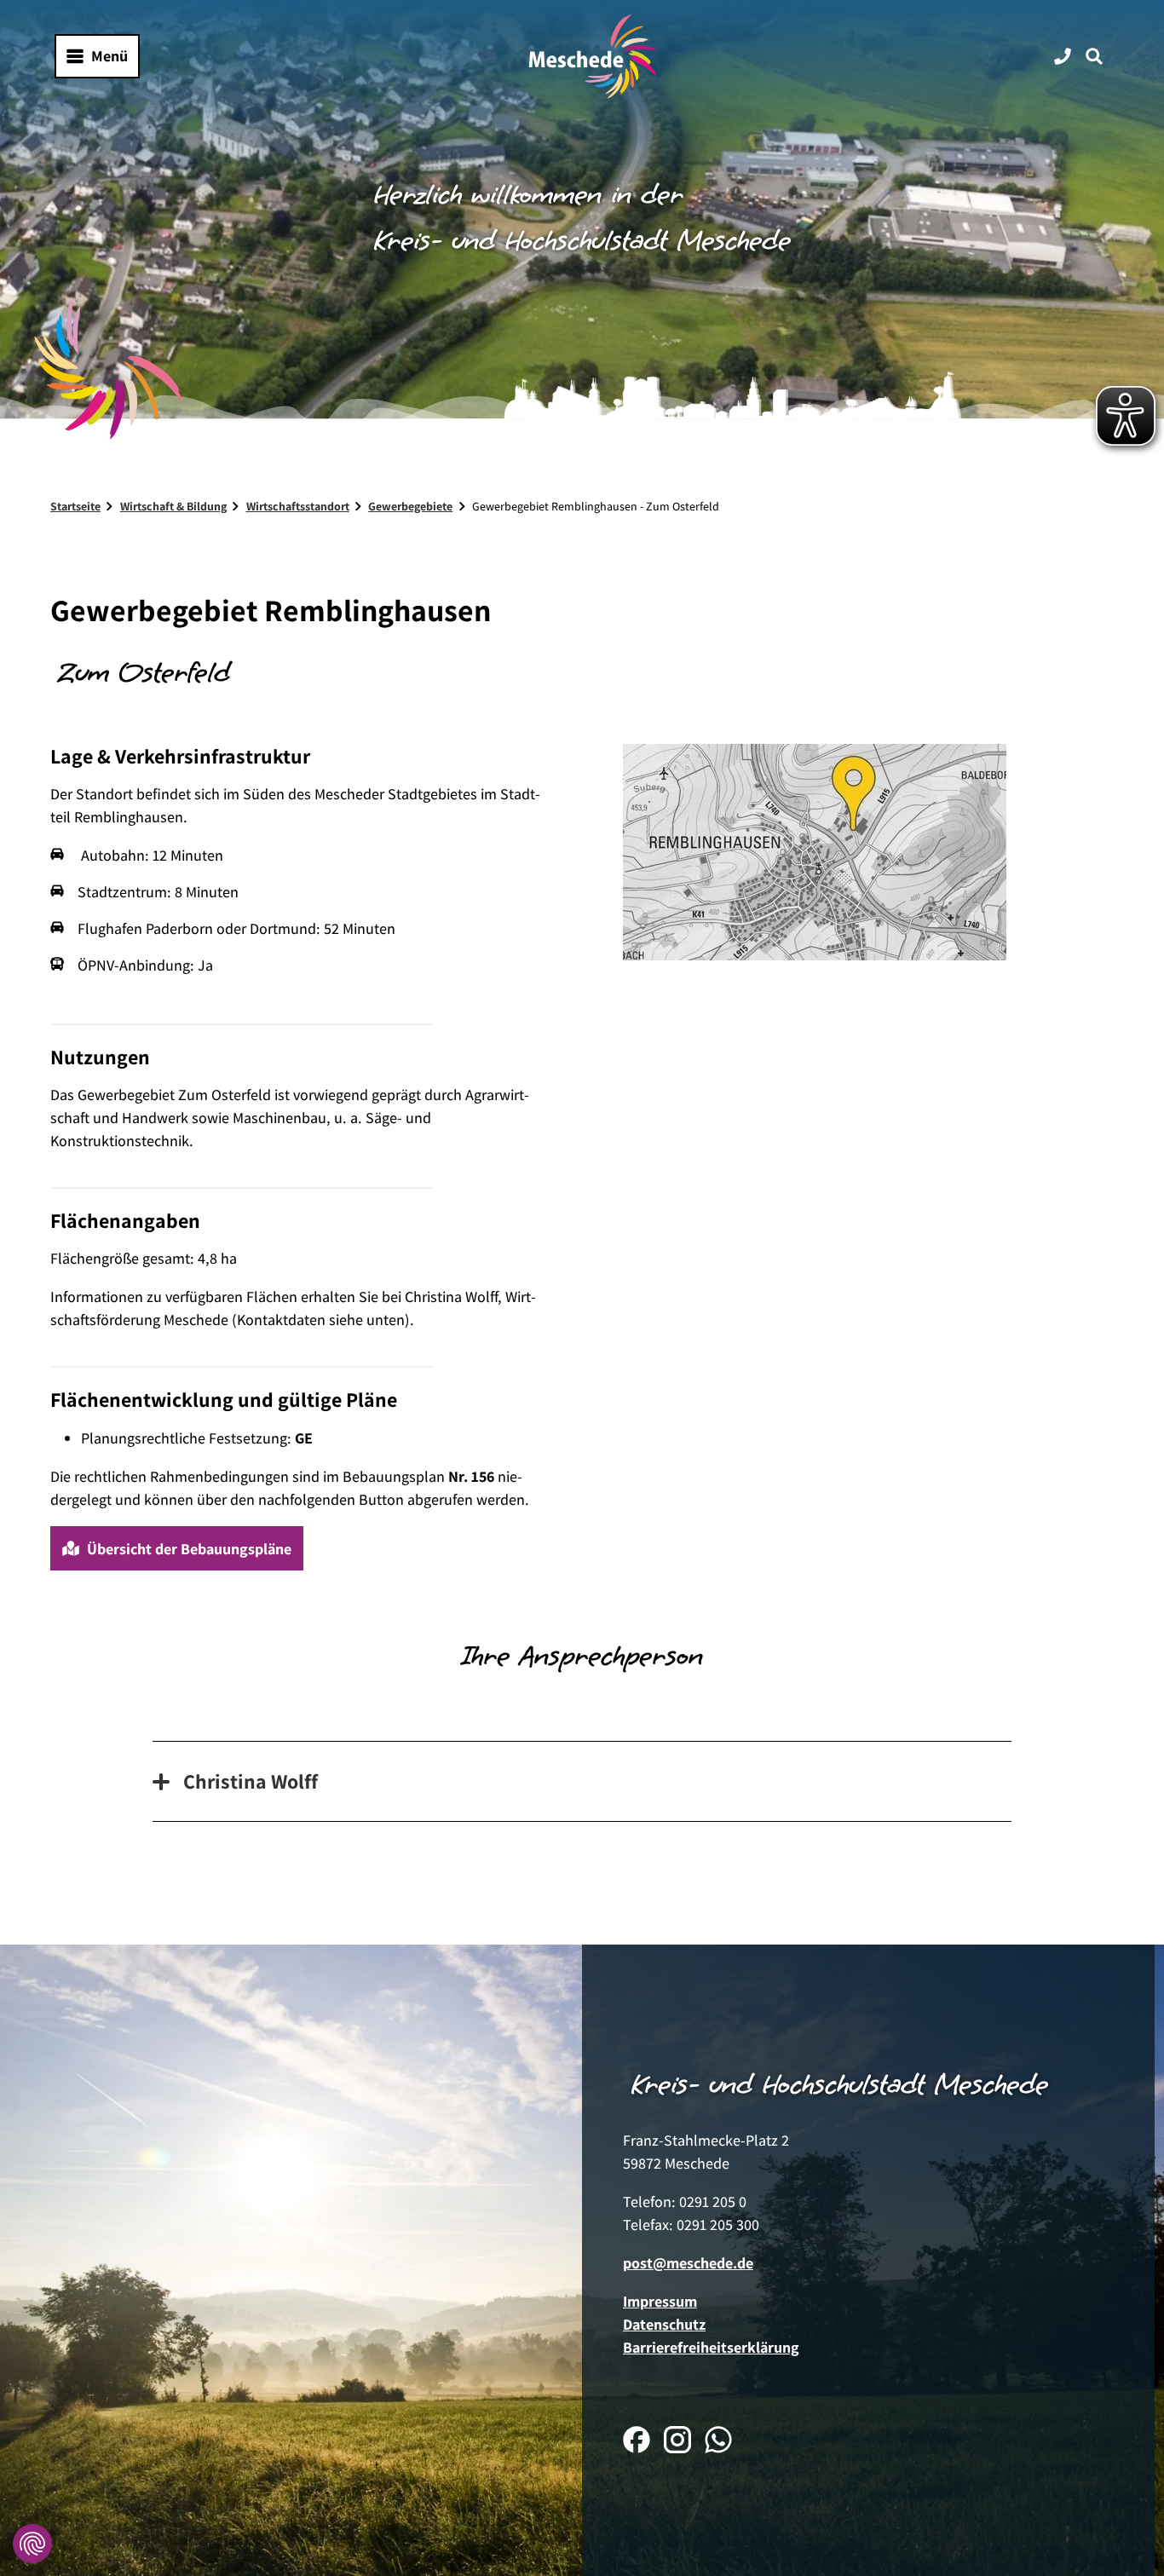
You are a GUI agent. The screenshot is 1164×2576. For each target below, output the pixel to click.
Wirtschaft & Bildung (173, 506)
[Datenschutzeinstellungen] (32, 2544)
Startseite (75, 506)
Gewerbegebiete (410, 506)
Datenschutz (664, 2324)
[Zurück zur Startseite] (593, 56)
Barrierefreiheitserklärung (711, 2347)
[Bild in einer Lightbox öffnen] (242, 1017)
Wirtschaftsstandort (298, 506)
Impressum (660, 2301)
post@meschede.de (688, 2263)
